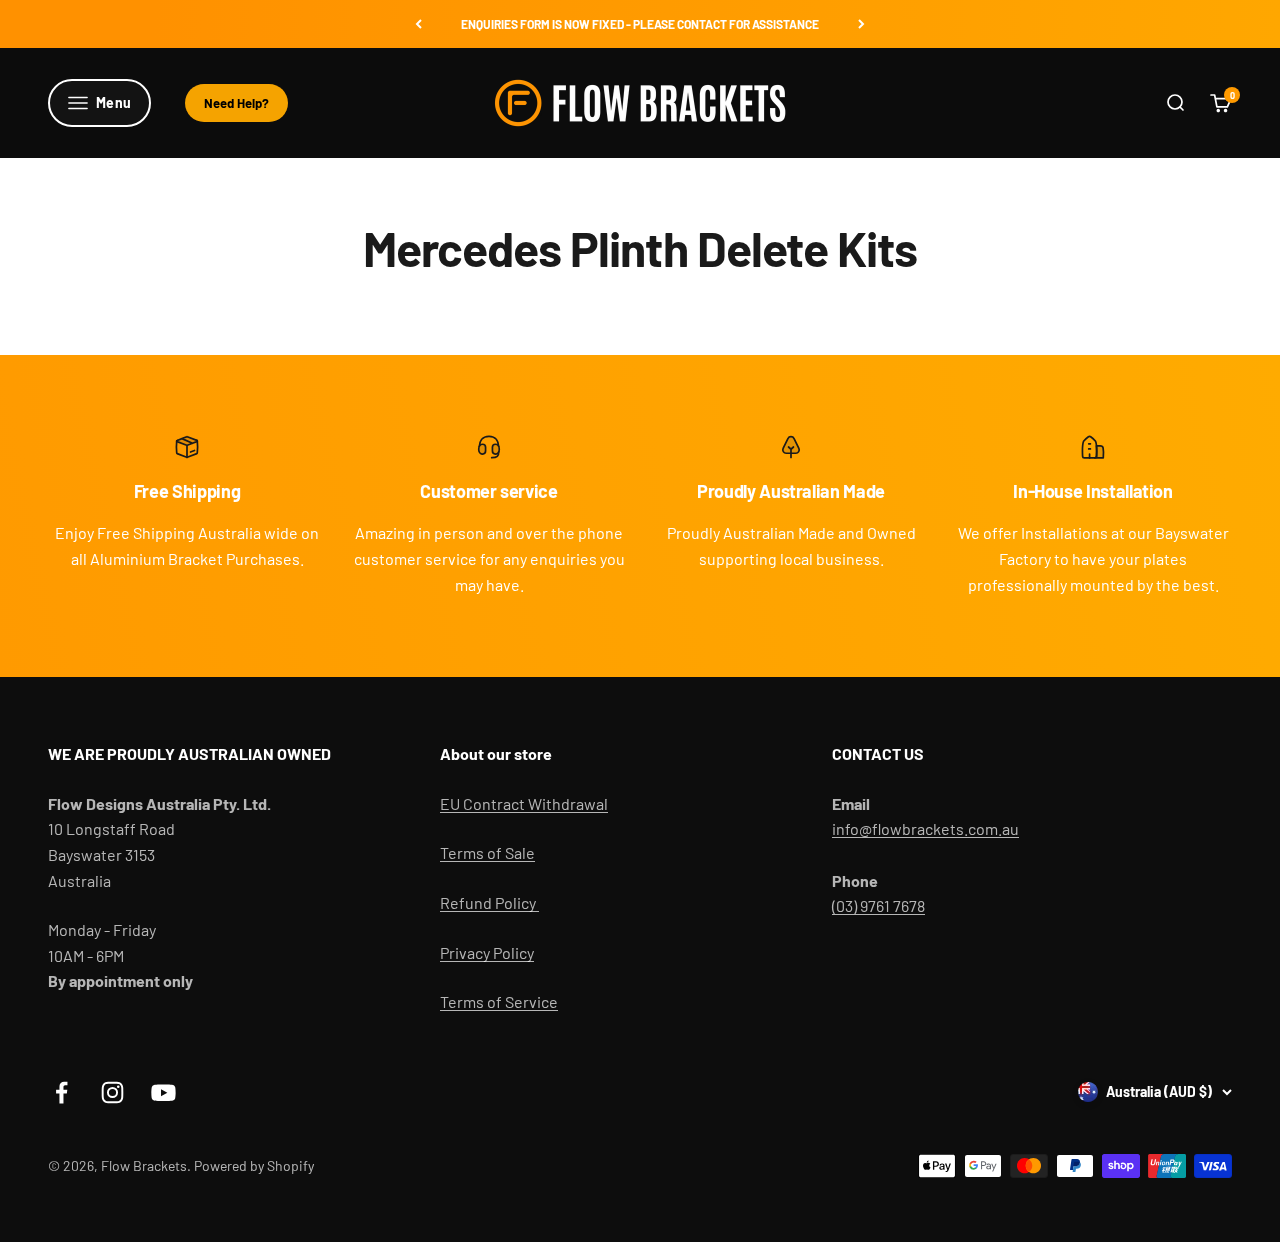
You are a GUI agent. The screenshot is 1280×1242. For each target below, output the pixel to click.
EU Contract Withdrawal (524, 803)
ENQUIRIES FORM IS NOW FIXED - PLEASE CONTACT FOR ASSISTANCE (640, 24)
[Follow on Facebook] (61, 1092)
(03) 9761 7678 (878, 905)
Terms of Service (499, 1001)
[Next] (861, 24)
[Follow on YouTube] (163, 1092)
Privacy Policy (487, 952)
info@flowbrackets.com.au (925, 828)
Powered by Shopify (254, 1165)
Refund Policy (489, 902)
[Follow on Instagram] (112, 1092)
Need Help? (236, 103)
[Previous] (418, 24)
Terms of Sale (487, 852)
